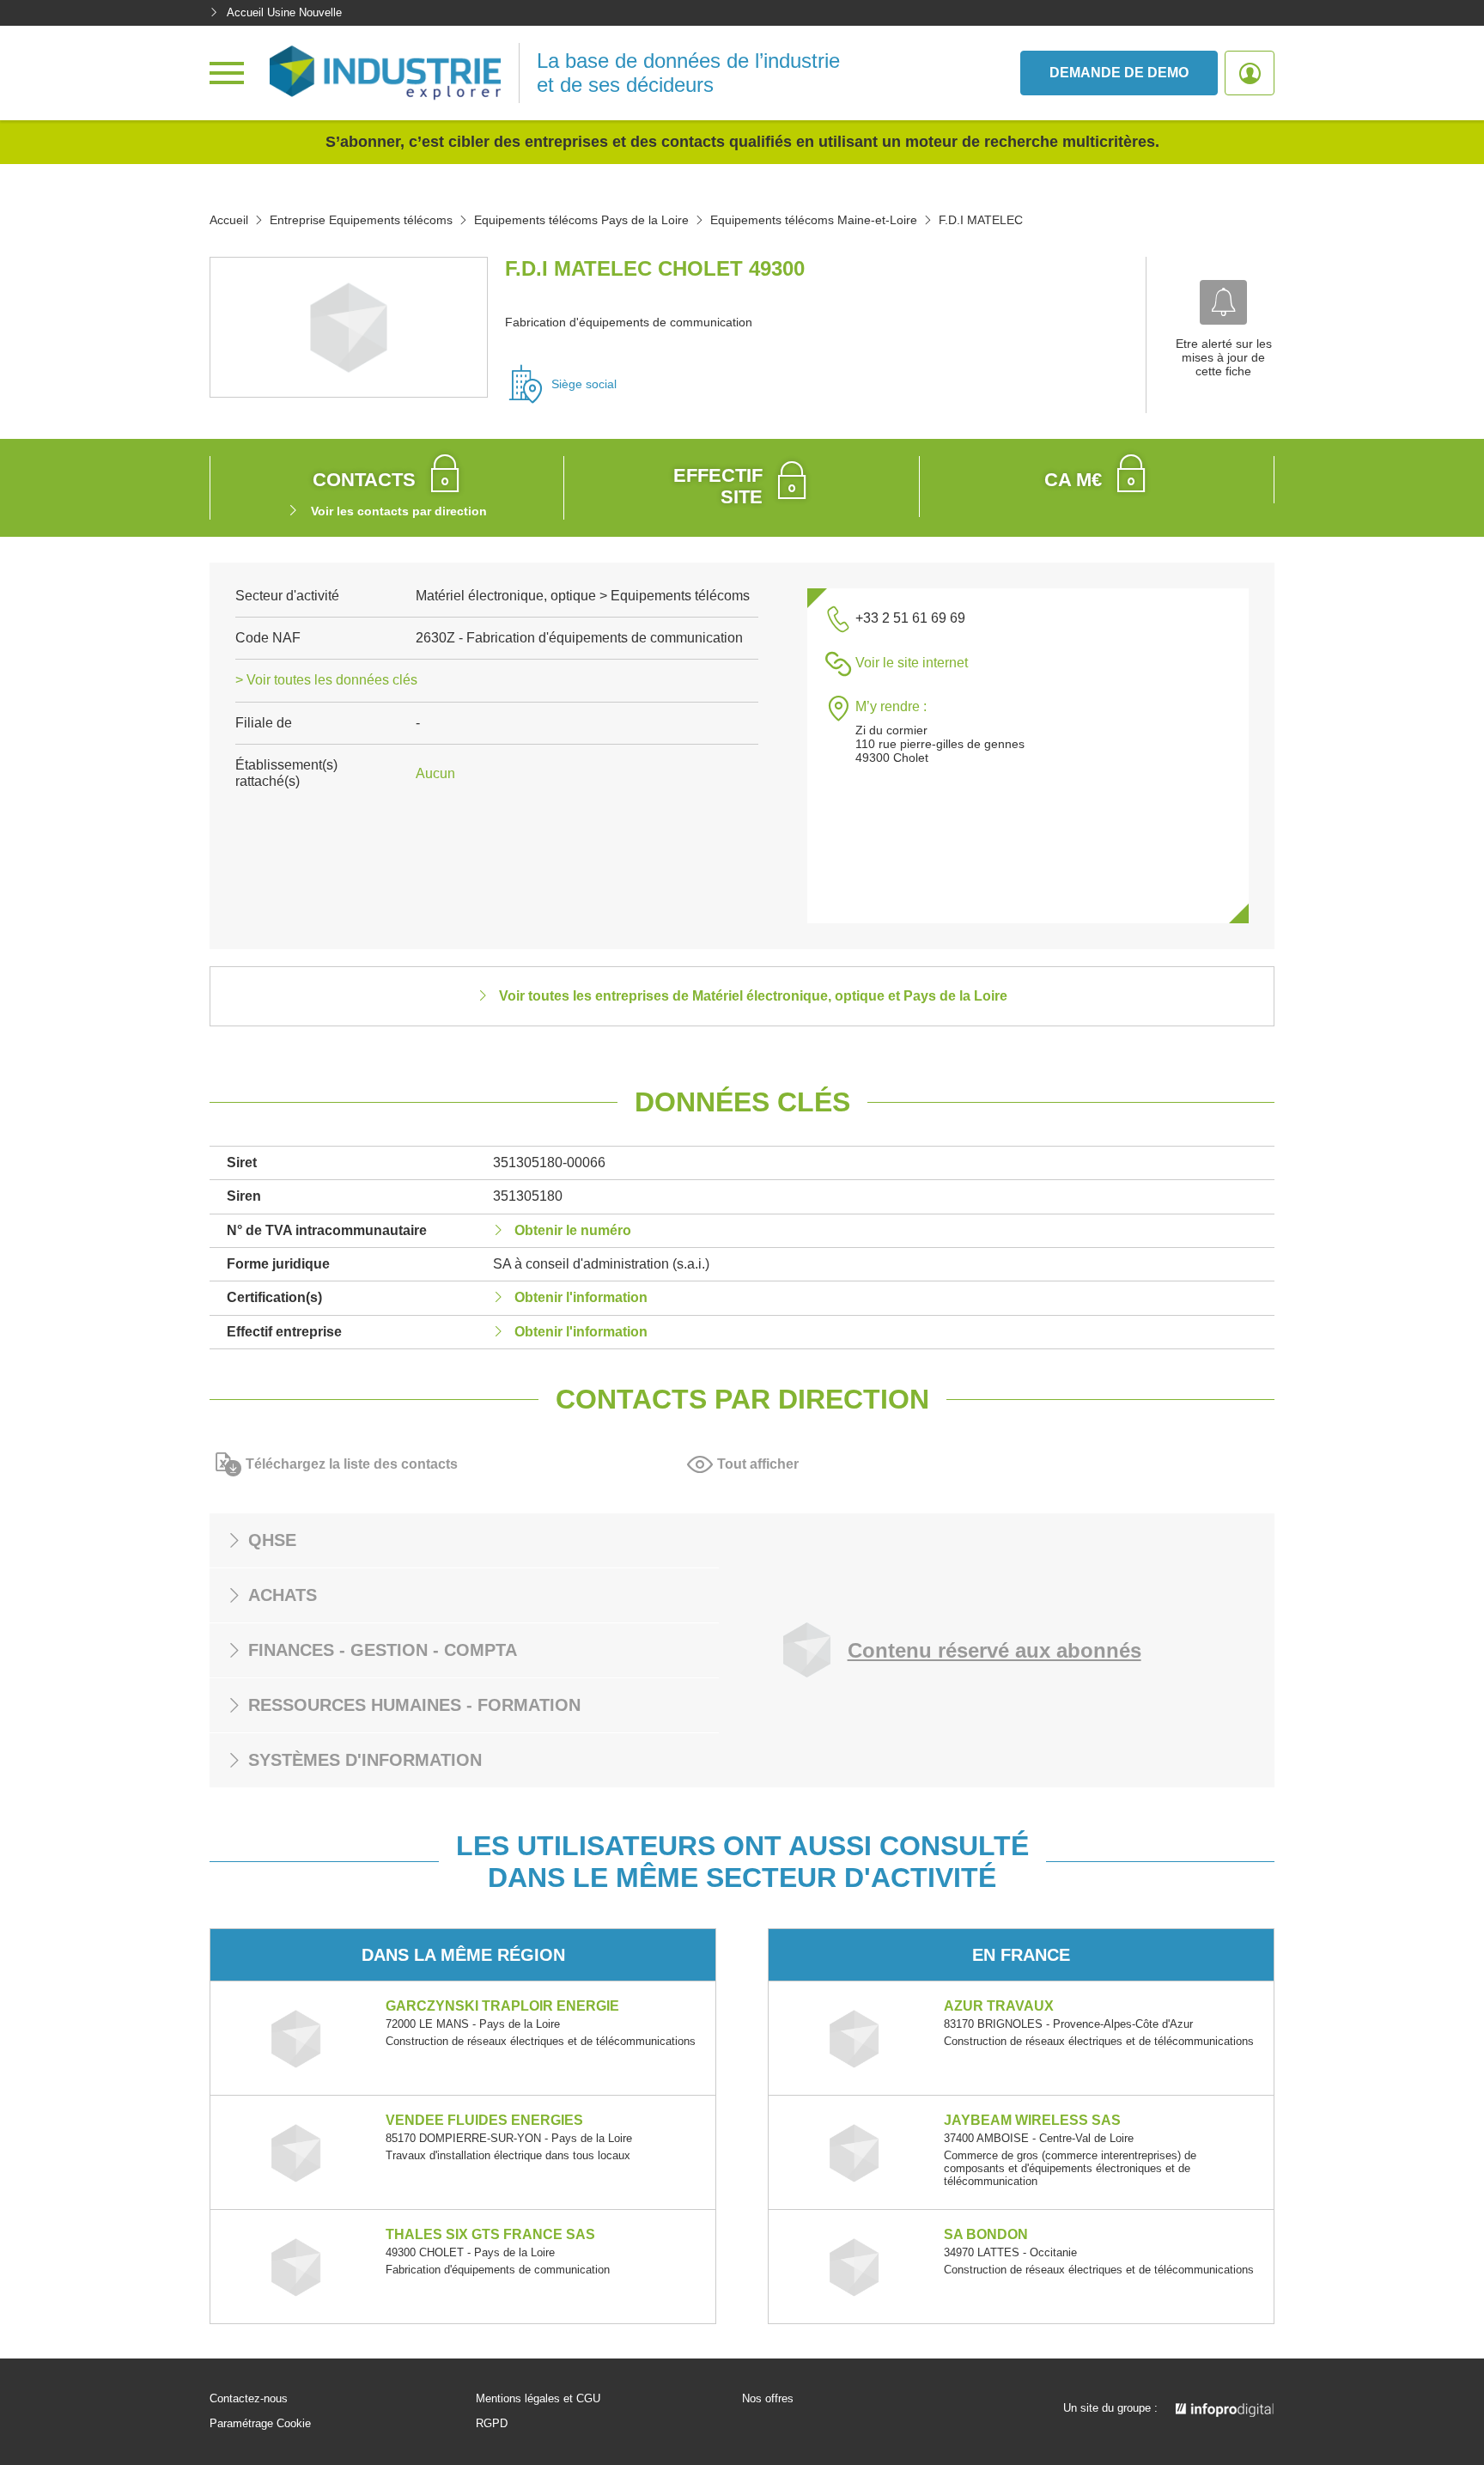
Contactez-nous (249, 2399)
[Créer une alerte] (1223, 302)
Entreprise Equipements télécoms (361, 220)
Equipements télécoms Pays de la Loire (581, 220)
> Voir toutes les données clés (326, 680)
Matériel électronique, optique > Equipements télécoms (583, 596)
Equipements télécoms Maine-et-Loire (814, 220)
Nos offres (768, 2399)
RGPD (492, 2424)
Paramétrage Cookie (260, 2424)
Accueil (229, 220)
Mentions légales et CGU (538, 2399)
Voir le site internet (912, 663)
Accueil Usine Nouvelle (284, 12)
